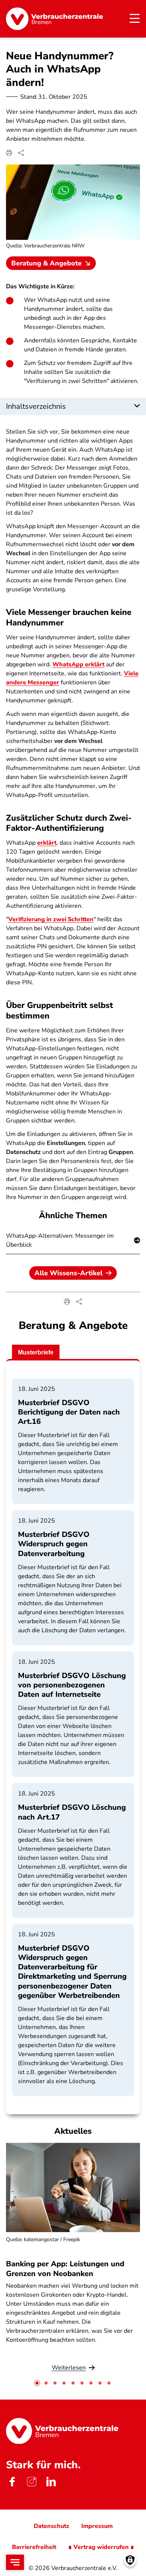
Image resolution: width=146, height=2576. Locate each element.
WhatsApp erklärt (78, 664)
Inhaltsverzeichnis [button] (36, 406)
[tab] (37, 2383)
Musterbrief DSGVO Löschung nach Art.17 (72, 1812)
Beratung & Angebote (46, 263)
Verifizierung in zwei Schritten (51, 919)
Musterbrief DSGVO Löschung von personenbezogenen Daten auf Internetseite (72, 1685)
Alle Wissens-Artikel (69, 1273)
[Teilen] (21, 153)
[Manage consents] (130, 2560)
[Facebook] (12, 2482)
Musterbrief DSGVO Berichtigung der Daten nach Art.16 (69, 1412)
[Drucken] (9, 153)
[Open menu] (15, 2562)
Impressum (97, 2526)
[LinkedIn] (51, 2482)
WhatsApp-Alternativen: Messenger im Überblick (60, 1240)
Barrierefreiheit (34, 2547)
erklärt (47, 843)
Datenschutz (51, 2526)
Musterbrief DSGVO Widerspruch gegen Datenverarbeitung (54, 1544)
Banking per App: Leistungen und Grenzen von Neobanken (65, 2269)
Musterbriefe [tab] (36, 1352)
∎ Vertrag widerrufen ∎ (101, 2547)
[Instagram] (31, 2482)
